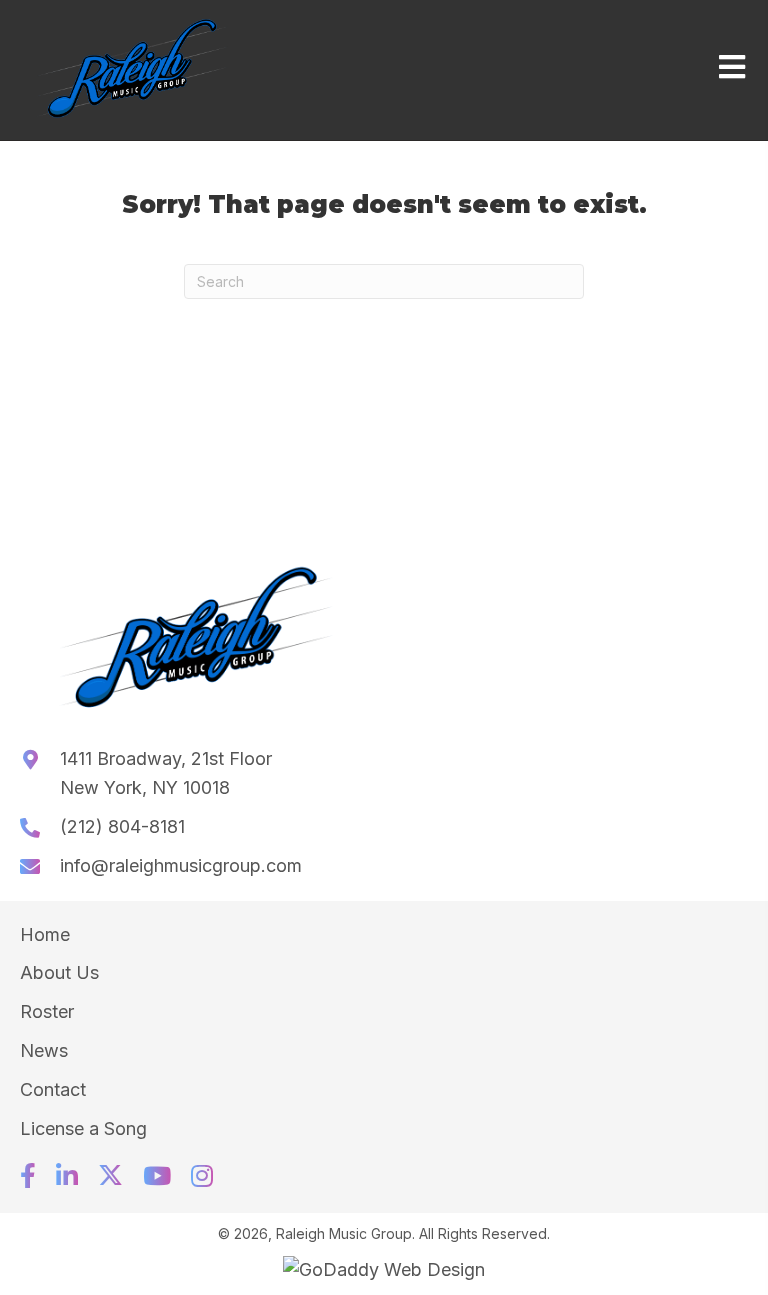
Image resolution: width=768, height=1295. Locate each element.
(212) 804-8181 (122, 826)
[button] (28, 1175)
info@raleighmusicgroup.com (181, 865)
